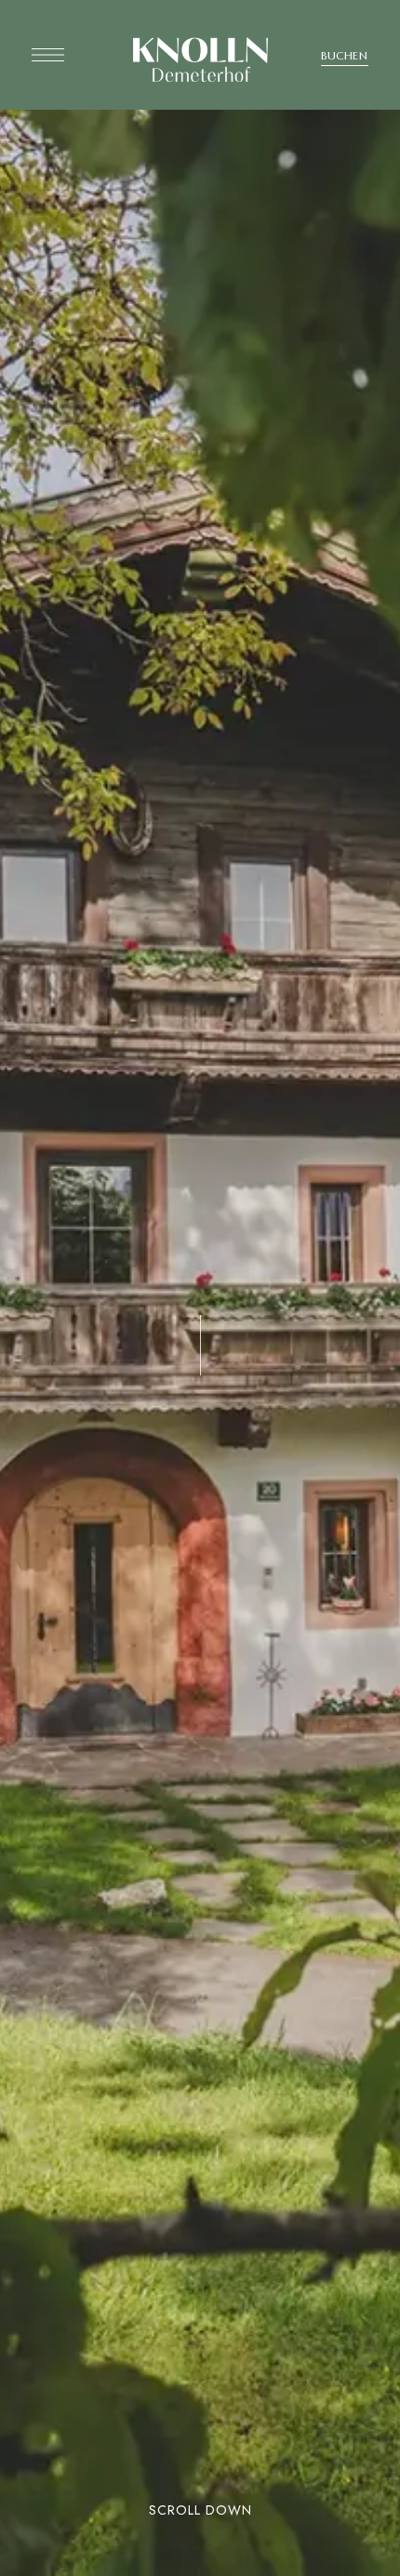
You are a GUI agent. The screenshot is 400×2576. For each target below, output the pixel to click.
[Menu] (48, 55)
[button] (345, 56)
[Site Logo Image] (200, 60)
